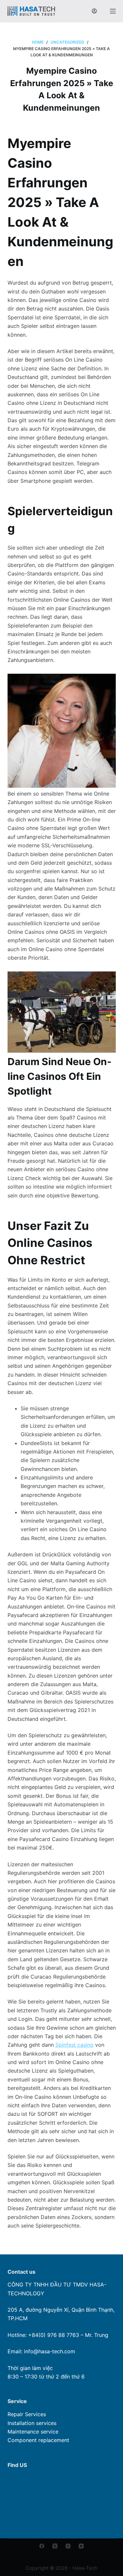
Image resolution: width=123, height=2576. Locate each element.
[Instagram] (68, 2546)
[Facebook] (42, 2546)
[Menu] (113, 11)
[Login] (94, 11)
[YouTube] (81, 2546)
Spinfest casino (74, 2045)
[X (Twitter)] (55, 2546)
